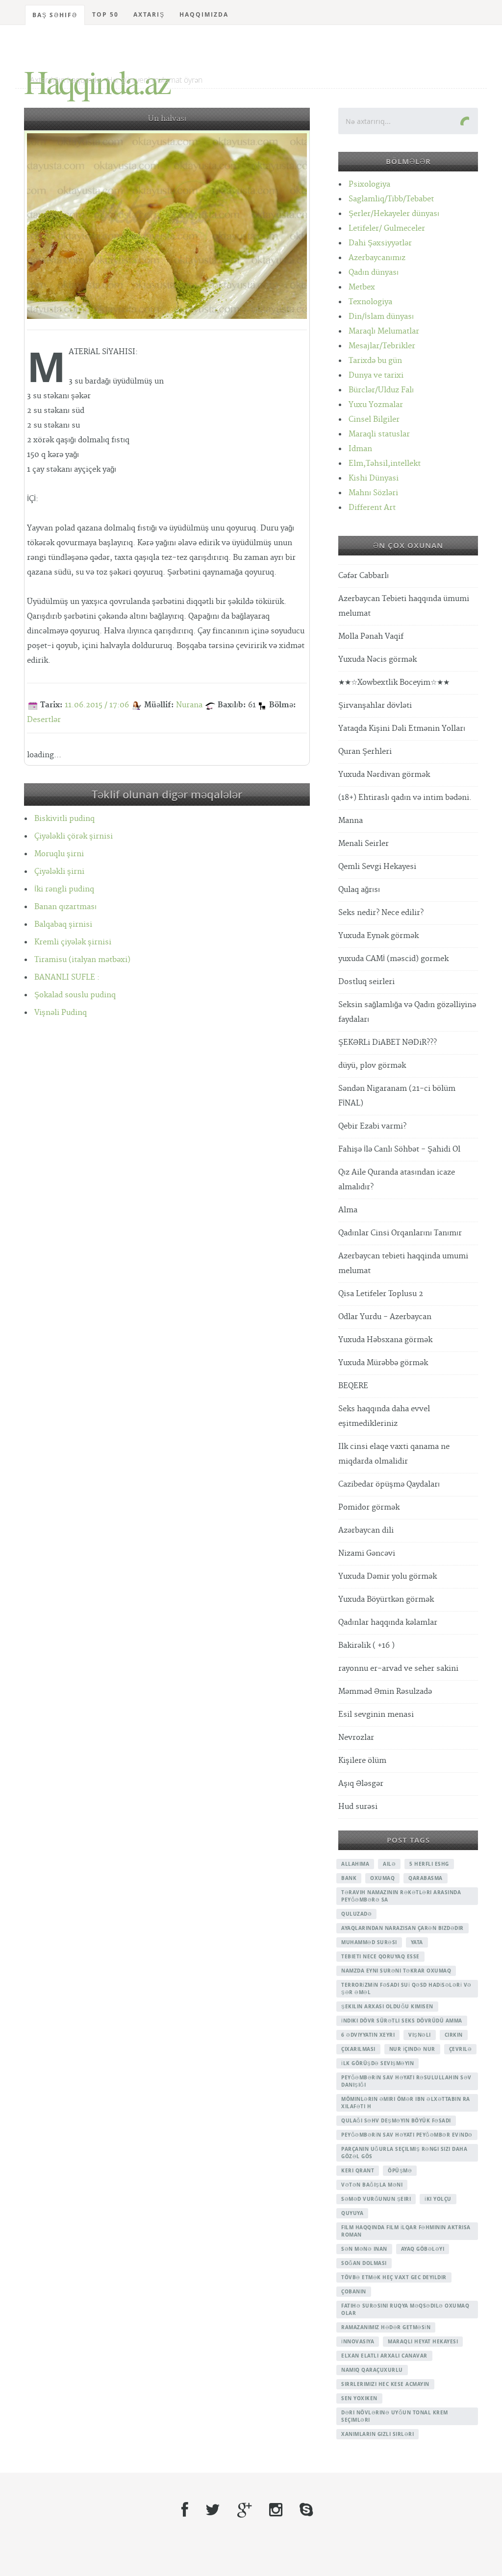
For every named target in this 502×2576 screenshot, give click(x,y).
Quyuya (352, 2213)
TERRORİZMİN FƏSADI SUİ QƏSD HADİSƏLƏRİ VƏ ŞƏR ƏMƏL (406, 1988)
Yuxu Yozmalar (376, 405)
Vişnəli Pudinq (61, 1013)
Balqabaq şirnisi (63, 925)
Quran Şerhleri (365, 752)
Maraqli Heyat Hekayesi (423, 2341)
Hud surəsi (358, 1807)
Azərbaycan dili (366, 1530)
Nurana (189, 705)
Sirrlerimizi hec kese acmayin (385, 2384)
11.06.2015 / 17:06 (97, 705)
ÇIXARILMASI (358, 2049)
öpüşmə (400, 2170)
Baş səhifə (55, 15)
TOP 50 (105, 14)
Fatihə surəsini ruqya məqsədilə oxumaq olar (405, 2309)
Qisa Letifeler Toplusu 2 (381, 1294)
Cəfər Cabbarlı (364, 576)
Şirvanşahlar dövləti (375, 706)
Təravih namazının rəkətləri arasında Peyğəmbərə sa (401, 1896)
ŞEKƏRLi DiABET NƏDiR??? (388, 1043)
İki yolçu (438, 2199)
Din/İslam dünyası (381, 317)
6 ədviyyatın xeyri (368, 2035)
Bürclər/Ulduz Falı (381, 390)
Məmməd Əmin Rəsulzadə (385, 1692)
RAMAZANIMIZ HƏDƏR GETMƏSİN (386, 2327)
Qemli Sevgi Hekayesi (377, 867)
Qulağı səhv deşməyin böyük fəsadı (396, 2120)
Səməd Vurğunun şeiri (376, 2199)
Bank (349, 1878)
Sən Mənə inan (364, 2249)
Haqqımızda (204, 14)
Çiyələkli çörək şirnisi (74, 836)
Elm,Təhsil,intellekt (385, 464)
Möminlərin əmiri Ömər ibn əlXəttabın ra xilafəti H (406, 2103)
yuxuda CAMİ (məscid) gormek (393, 959)
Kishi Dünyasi (374, 478)
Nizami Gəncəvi (367, 1553)
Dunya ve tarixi (376, 375)
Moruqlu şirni (59, 854)
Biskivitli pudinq (64, 819)
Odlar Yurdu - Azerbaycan (385, 1317)
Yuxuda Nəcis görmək (377, 660)
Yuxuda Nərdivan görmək (384, 775)
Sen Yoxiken (359, 2398)
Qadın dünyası (374, 273)
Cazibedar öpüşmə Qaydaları (389, 1484)
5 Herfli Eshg (429, 1864)
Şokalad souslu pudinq (75, 995)
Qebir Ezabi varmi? (372, 1126)
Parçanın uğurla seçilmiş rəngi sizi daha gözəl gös (404, 2153)
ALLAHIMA (355, 1864)
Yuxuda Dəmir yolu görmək (388, 1577)
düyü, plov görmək (372, 1066)
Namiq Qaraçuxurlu (372, 2370)
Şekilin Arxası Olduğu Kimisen (387, 2006)
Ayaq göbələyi (423, 2249)
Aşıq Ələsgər (361, 1784)
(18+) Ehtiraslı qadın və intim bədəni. (405, 798)
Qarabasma (426, 1878)
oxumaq (382, 1878)
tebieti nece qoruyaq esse (380, 1956)
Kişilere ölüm (362, 1761)
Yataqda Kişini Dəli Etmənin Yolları (402, 729)
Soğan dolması (364, 2263)
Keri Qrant (358, 2170)
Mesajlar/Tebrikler (382, 346)
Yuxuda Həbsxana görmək (385, 1340)
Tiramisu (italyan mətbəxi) (82, 960)
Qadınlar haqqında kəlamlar (388, 1623)
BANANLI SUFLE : (67, 977)
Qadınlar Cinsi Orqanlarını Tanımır (400, 1233)
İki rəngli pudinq (64, 889)
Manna (351, 821)
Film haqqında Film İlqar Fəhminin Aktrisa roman (406, 2231)
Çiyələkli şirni (59, 872)
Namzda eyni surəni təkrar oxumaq (396, 1971)
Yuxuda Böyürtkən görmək (386, 1600)
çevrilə (461, 2049)
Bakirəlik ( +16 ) (366, 1646)
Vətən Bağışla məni (372, 2185)
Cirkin (454, 2035)
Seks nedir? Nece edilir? (381, 913)
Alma (348, 1210)
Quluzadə (356, 1914)
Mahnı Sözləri (373, 493)
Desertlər (44, 720)
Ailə (389, 1864)
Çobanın (354, 2291)
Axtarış (149, 14)
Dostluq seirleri (366, 982)
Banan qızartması (65, 907)
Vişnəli (420, 2035)
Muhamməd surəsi (369, 1942)
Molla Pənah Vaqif (371, 637)
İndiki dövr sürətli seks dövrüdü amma (402, 2021)
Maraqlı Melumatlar (384, 331)
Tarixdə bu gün (375, 361)
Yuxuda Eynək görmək (378, 936)
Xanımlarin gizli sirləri (377, 2434)
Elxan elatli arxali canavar (384, 2356)
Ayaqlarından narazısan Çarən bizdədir (402, 1928)
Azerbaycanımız (377, 258)
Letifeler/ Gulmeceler (387, 229)
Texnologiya (370, 302)
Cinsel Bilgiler (374, 420)
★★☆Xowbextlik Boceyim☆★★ (394, 683)
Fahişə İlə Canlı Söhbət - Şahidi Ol (399, 1149)
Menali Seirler (364, 844)
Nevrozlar (356, 1738)
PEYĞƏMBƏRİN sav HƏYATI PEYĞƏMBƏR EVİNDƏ (407, 2135)
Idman (360, 449)
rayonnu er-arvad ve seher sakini (398, 1669)
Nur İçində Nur (412, 2049)
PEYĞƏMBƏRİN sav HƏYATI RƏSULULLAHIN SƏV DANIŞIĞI (406, 2081)
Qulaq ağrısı (359, 890)
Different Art (372, 508)
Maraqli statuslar (379, 434)
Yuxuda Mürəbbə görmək (383, 1363)
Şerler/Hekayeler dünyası (394, 214)
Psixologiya (369, 184)
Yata (417, 1942)
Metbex (362, 287)
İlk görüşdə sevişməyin (377, 2063)
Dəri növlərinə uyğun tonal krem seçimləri (395, 2416)
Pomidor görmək (369, 1507)
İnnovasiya (358, 2341)
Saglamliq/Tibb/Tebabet (391, 199)
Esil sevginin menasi (376, 1715)
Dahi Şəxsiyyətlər (380, 243)
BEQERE (353, 1386)
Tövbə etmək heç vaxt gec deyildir (394, 2277)
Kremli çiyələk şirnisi (73, 942)
